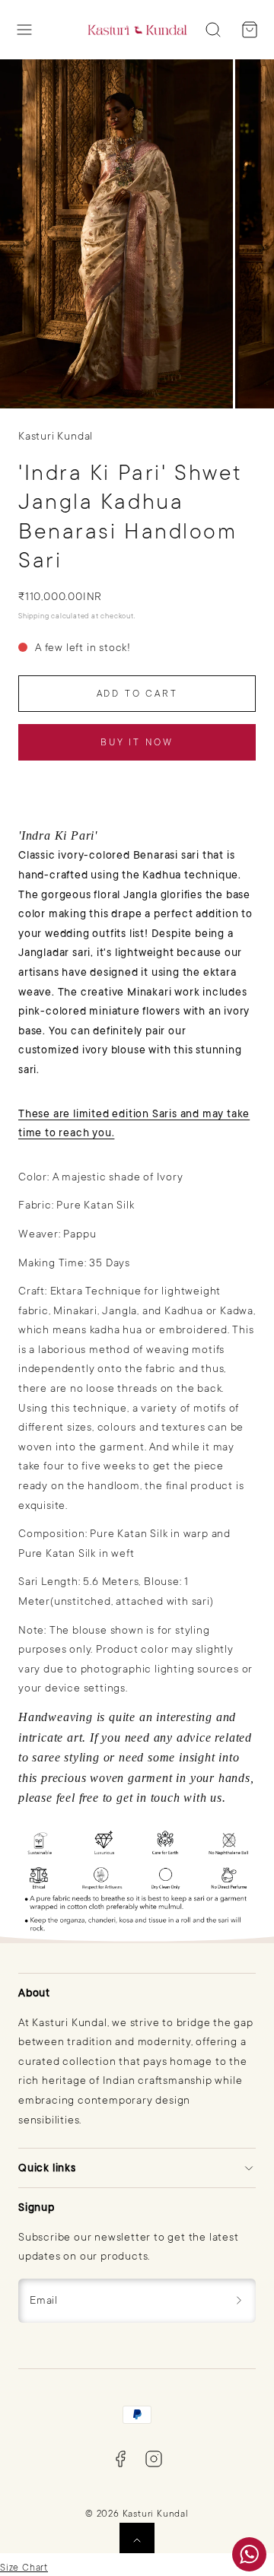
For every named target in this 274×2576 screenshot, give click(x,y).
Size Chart (24, 2568)
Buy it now (137, 742)
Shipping (33, 616)
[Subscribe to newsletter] (239, 2301)
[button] (24, 30)
